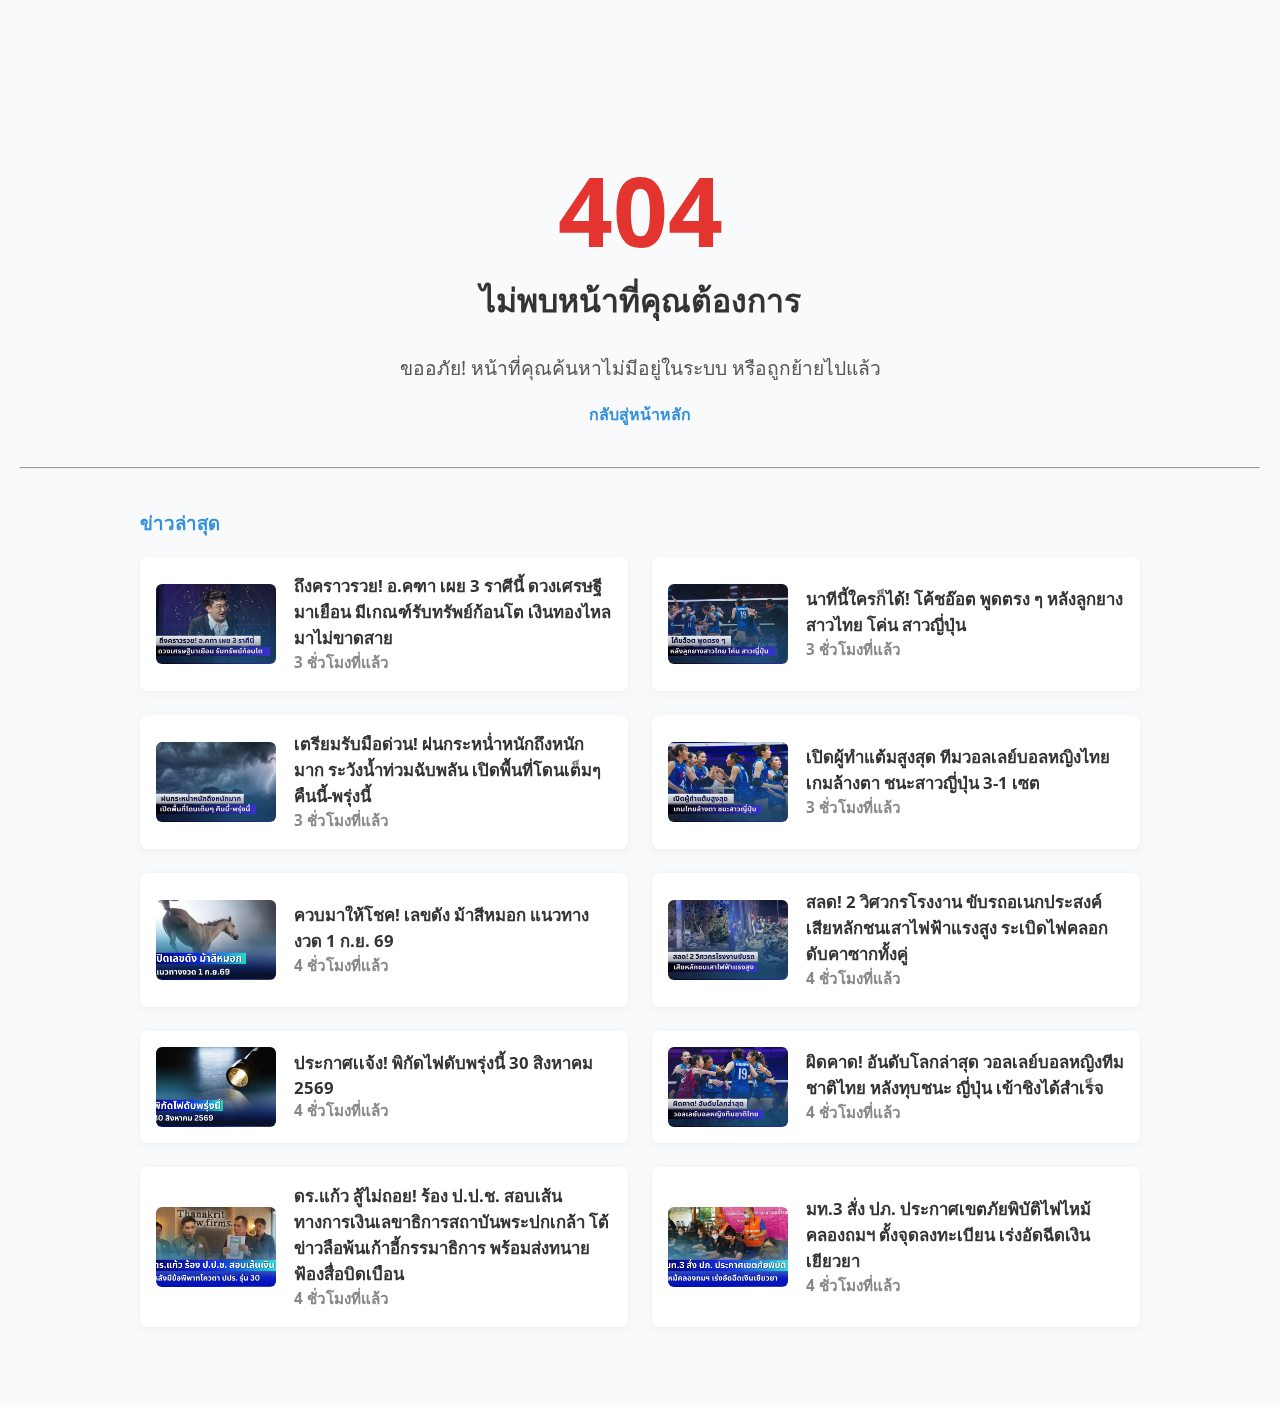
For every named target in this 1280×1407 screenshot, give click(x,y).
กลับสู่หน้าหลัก (640, 414)
